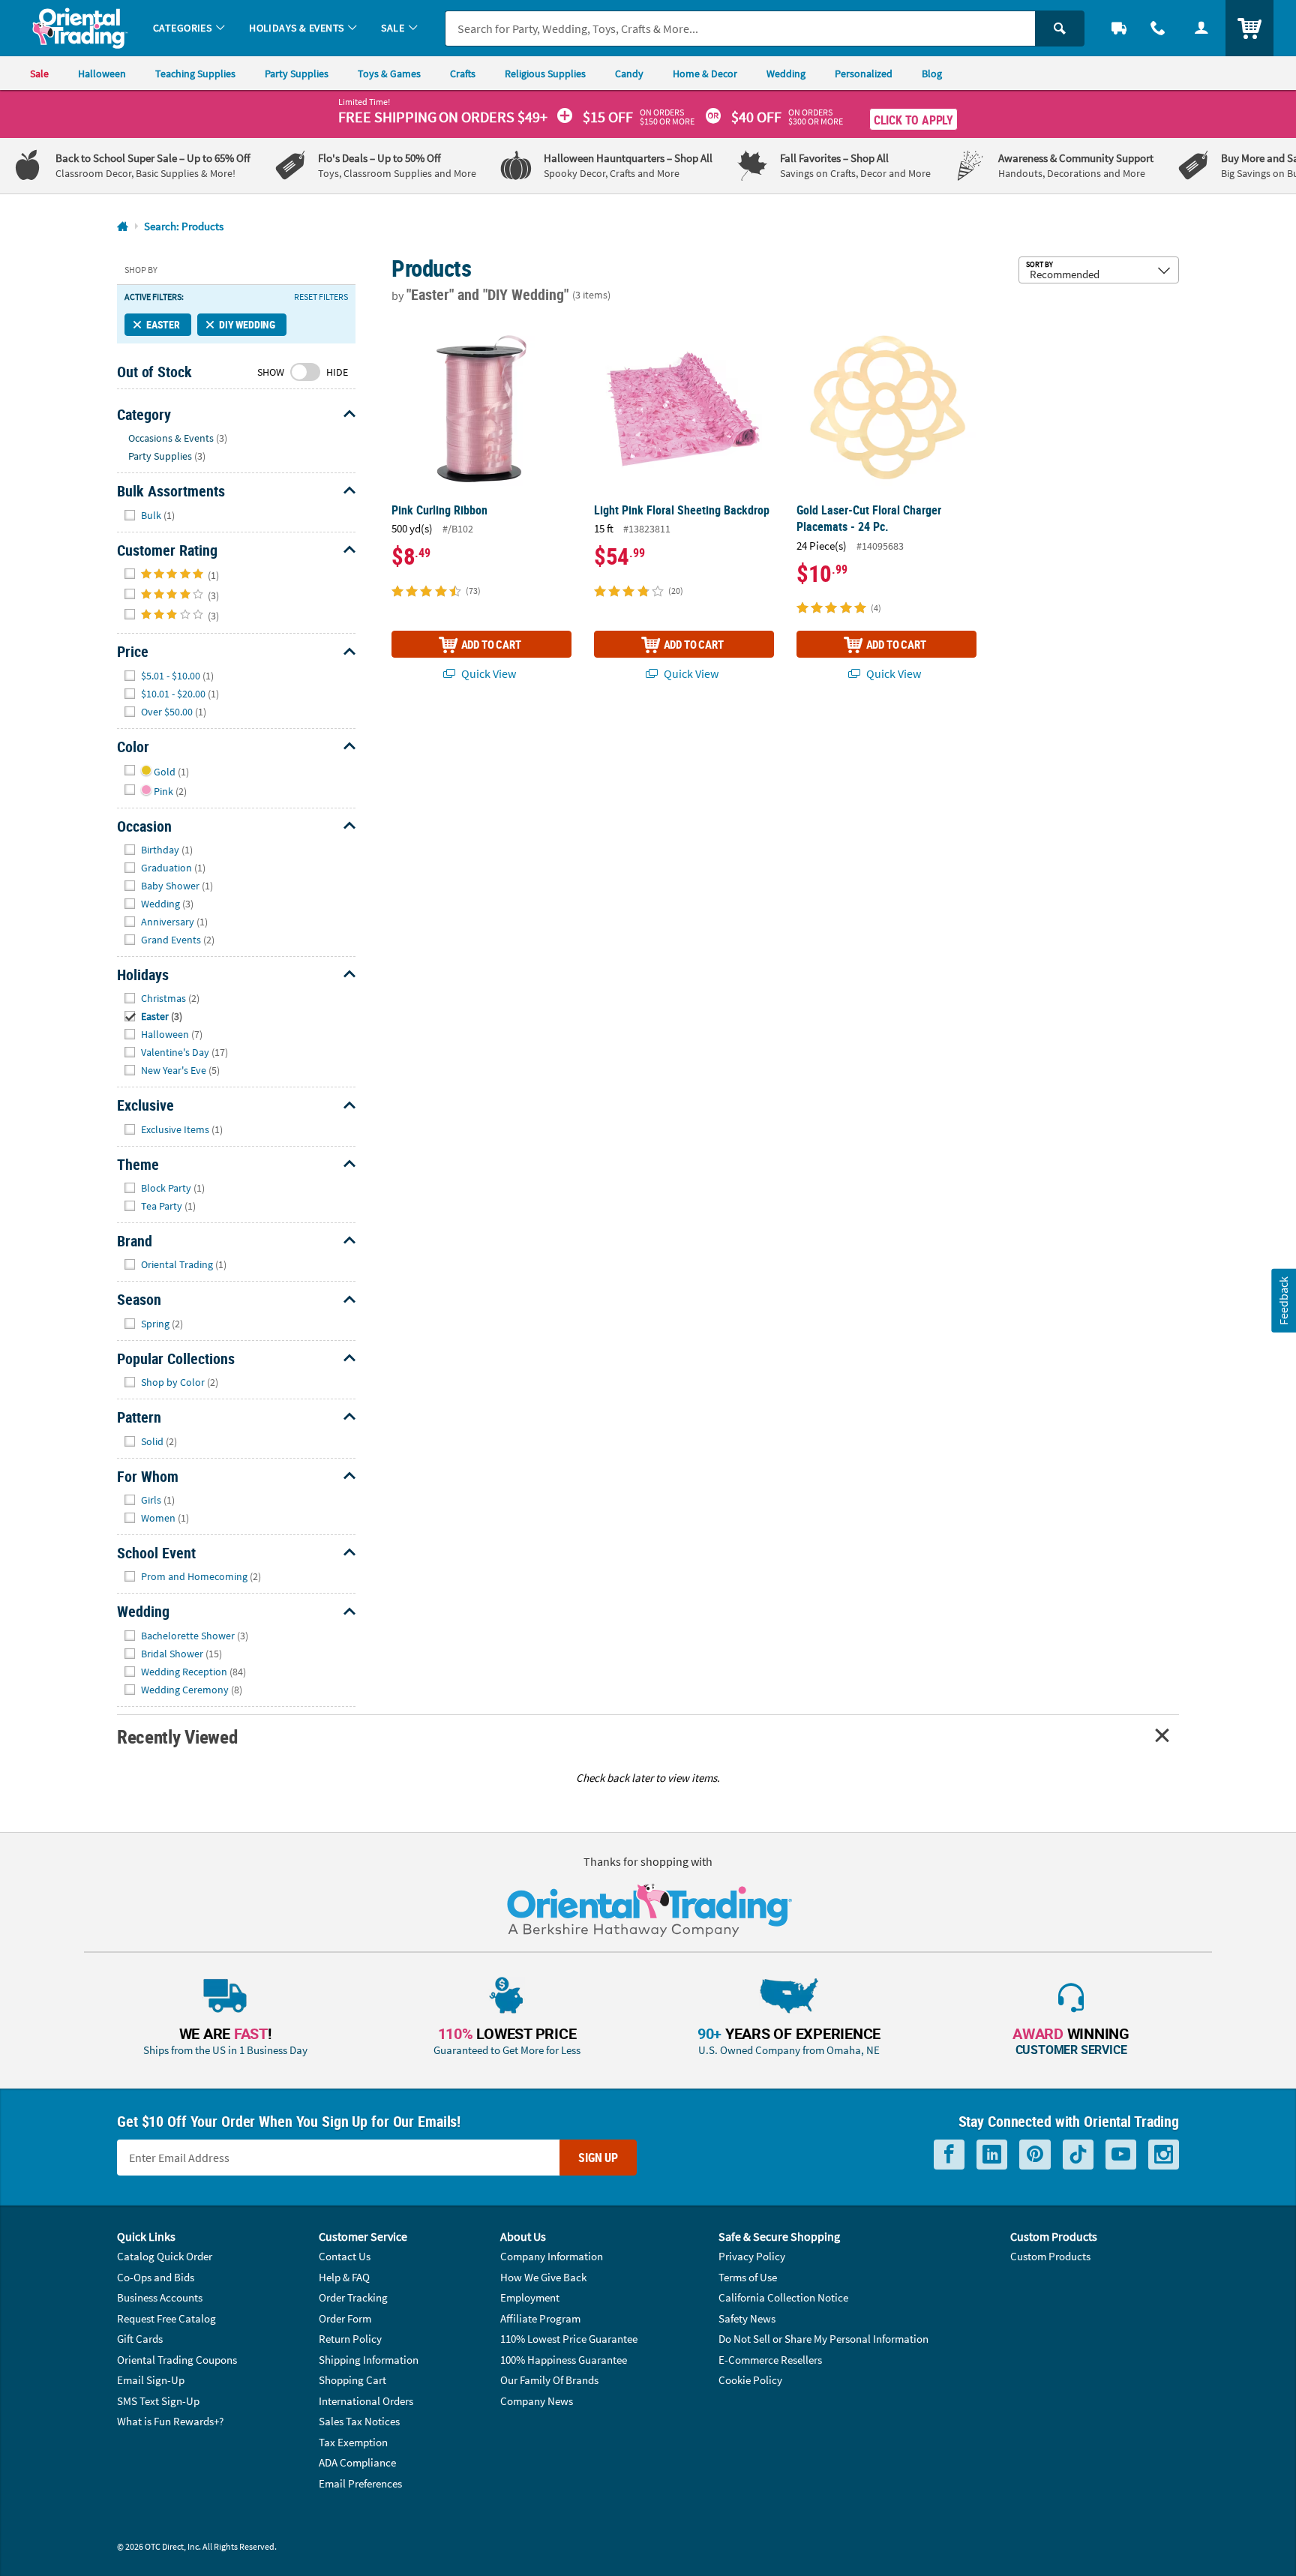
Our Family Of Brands (549, 2380)
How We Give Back (543, 2277)
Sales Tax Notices (359, 2421)
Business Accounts (160, 2297)
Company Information (552, 2256)
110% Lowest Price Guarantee (569, 2339)
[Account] (1201, 28)
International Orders (366, 2401)
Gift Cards (140, 2339)
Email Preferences (360, 2483)
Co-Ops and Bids (156, 2277)
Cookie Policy (750, 2380)
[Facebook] (949, 2155)
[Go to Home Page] (123, 227)
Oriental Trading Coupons (177, 2360)
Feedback (1283, 1300)
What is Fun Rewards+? (170, 2421)
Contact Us (345, 2256)
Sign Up (598, 2158)
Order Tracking (353, 2297)
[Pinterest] (1035, 2155)
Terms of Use (748, 2277)
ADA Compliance (357, 2462)
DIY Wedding (247, 324)
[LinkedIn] (992, 2155)
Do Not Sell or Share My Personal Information (823, 2339)
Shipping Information (369, 2360)
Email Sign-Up (151, 2380)
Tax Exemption (353, 2442)
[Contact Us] (1158, 28)
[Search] (1060, 28)
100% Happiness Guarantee (564, 2360)
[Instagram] (1164, 2155)
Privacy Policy (752, 2256)
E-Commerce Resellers (770, 2360)
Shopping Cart (352, 2380)
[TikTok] (1078, 2155)
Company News (537, 2401)
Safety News (747, 2318)
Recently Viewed (177, 1736)
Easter (163, 324)
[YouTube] (1121, 2155)
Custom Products (1050, 2256)
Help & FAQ (344, 2277)
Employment (530, 2297)
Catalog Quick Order (165, 2256)
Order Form (345, 2318)
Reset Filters (321, 297)
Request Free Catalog (166, 2318)
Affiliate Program (540, 2318)
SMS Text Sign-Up (158, 2401)
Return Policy (350, 2339)
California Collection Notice (783, 2297)
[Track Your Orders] (1119, 28)
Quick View (487, 673)
